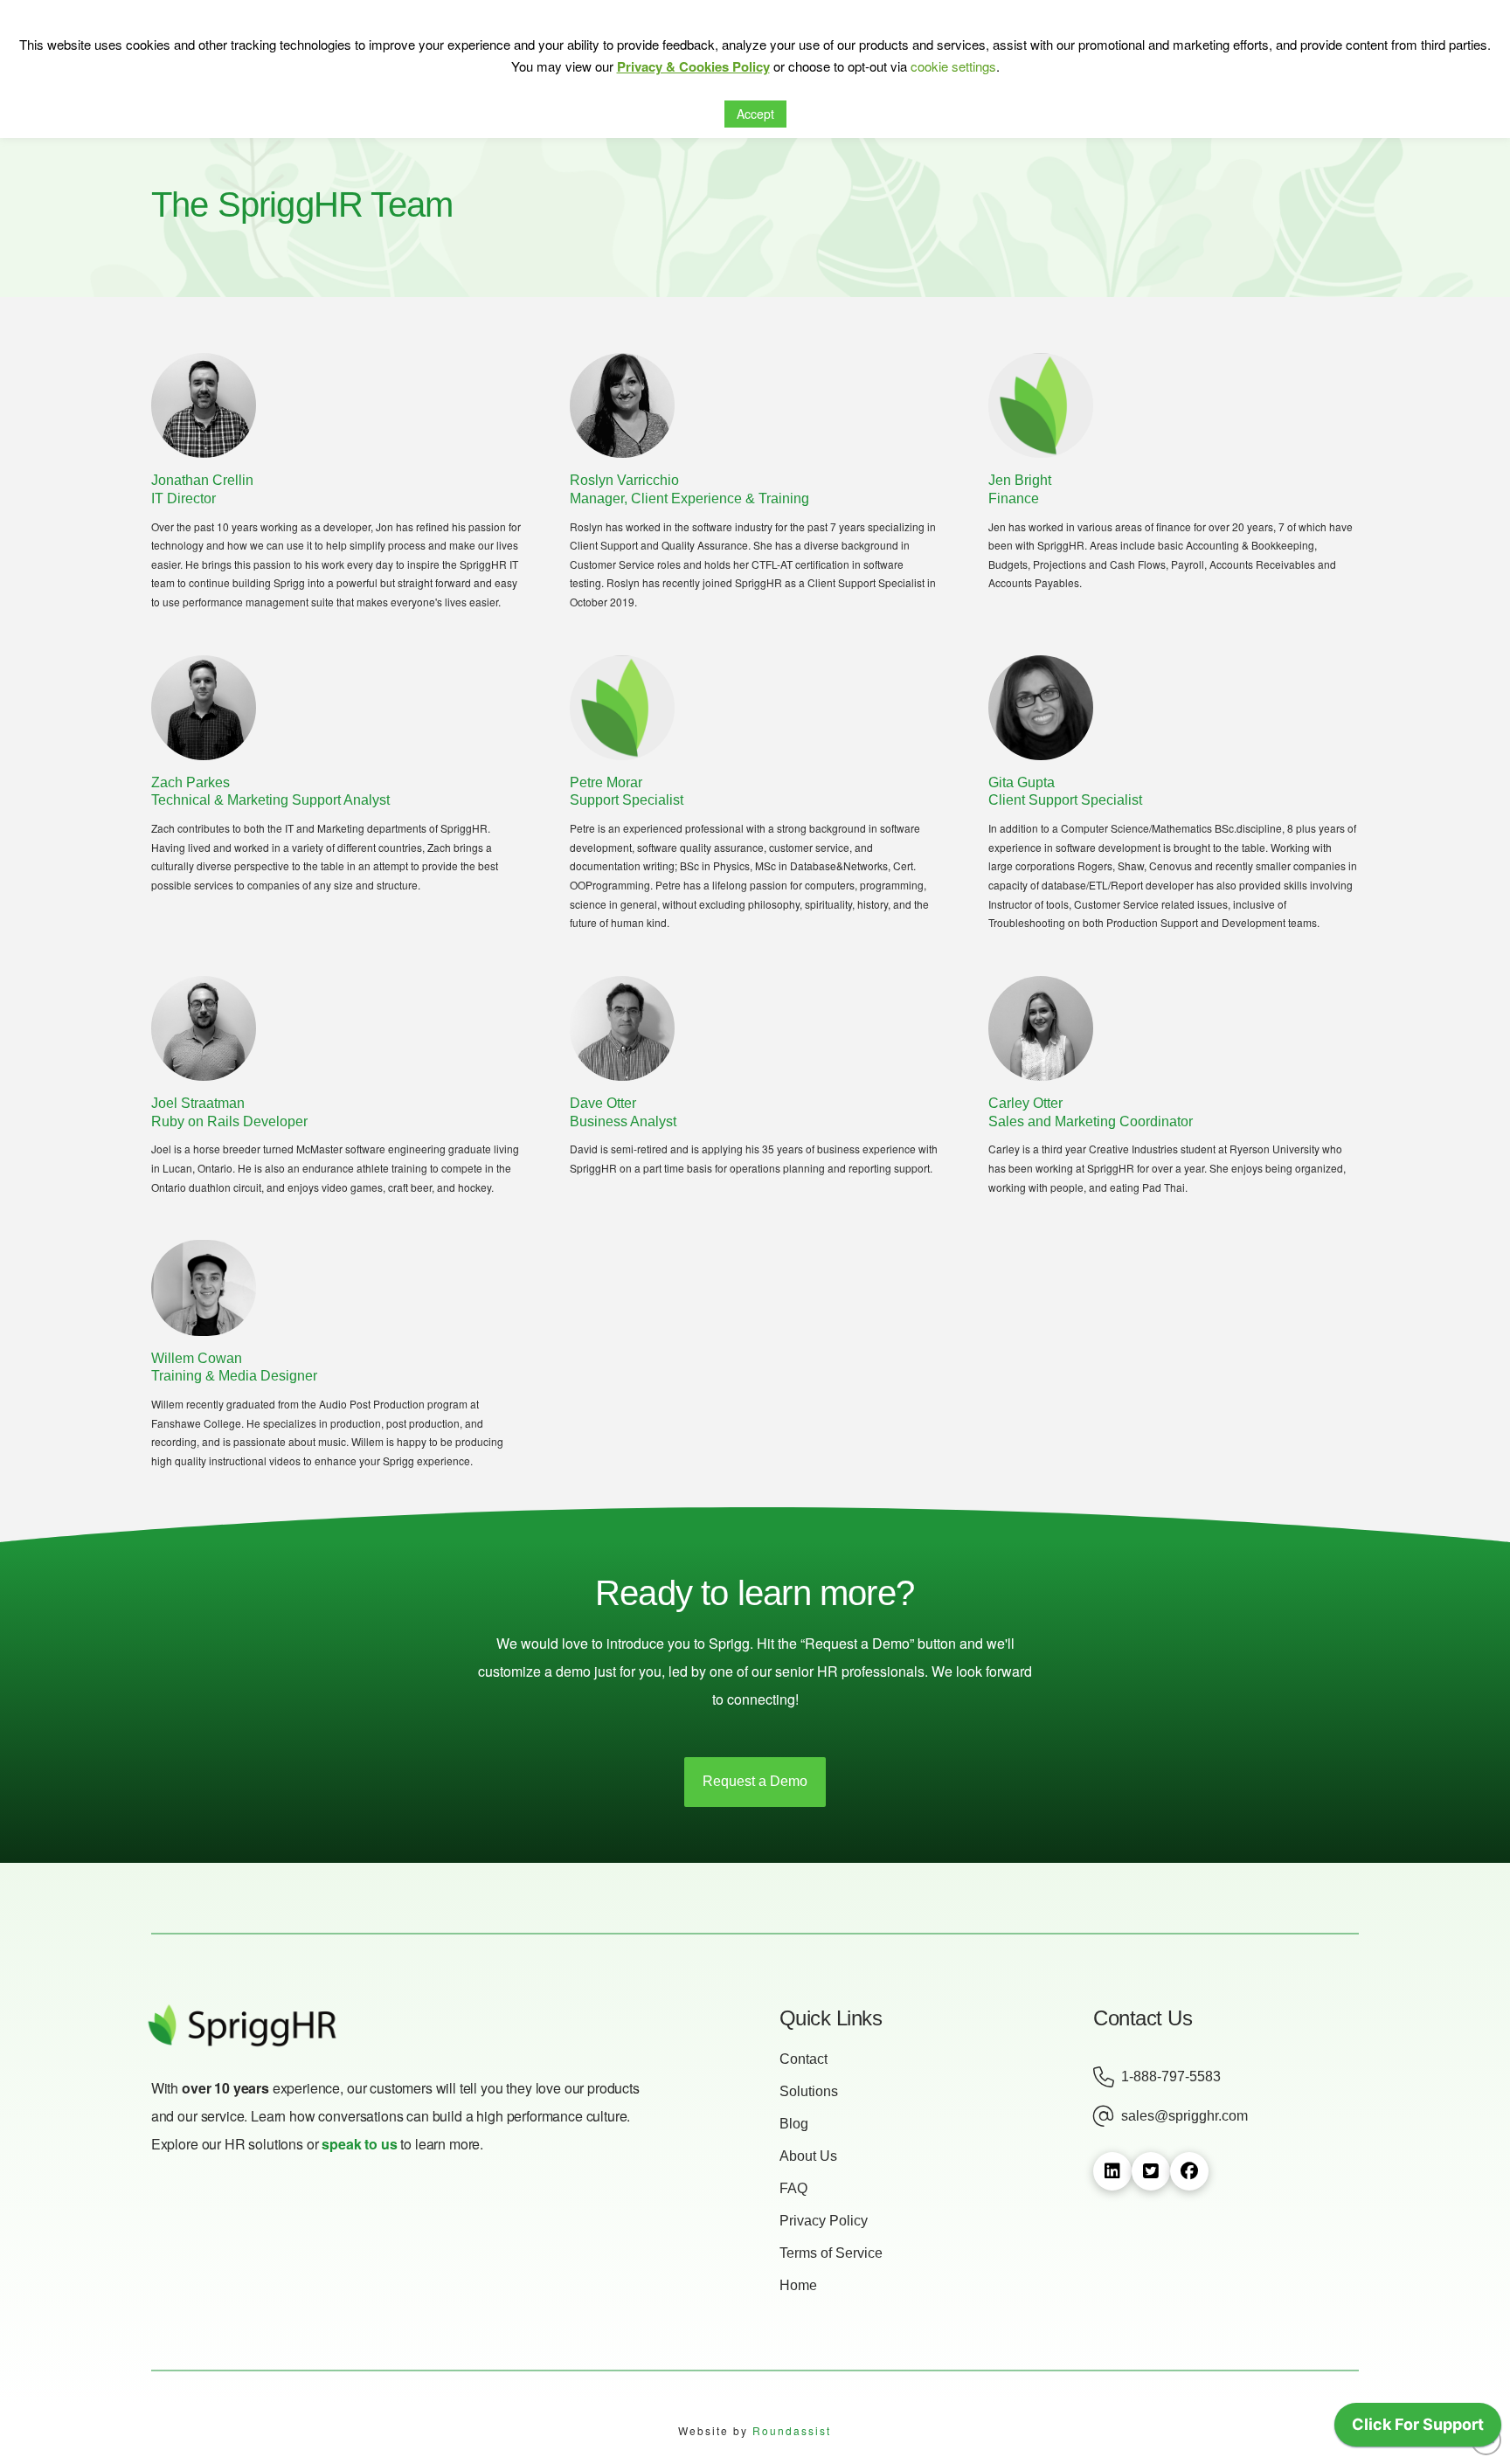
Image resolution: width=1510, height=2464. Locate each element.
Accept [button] (755, 114)
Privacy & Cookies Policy (693, 66)
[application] (1418, 2429)
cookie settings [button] (953, 66)
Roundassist (792, 2430)
